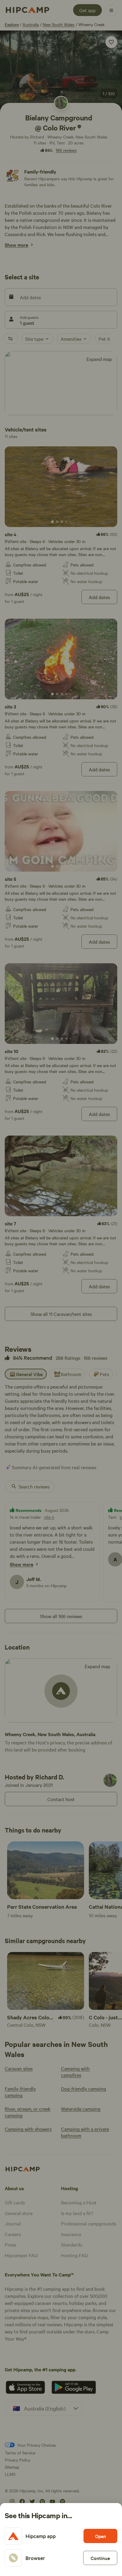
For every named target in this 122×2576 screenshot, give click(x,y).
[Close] (61, 1288)
